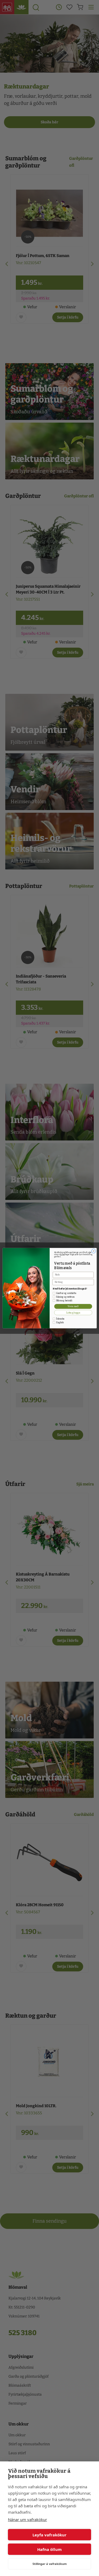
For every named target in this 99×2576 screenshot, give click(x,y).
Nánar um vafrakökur (27, 2519)
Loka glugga (73, 1312)
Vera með (73, 1306)
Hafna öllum (49, 2549)
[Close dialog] (93, 1251)
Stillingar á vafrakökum (50, 2564)
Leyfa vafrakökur (49, 2535)
